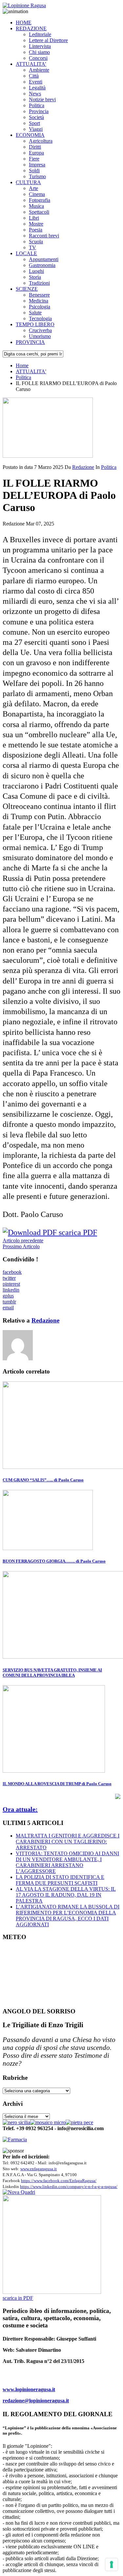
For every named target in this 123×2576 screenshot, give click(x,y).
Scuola (36, 242)
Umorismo (40, 336)
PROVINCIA (30, 342)
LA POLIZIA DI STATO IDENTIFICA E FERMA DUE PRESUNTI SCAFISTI (60, 1880)
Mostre (36, 224)
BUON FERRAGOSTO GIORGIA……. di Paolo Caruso (54, 1561)
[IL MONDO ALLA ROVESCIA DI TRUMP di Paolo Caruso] (54, 1771)
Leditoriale (40, 34)
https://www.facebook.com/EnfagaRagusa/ (59, 2181)
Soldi (34, 170)
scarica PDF (77, 1232)
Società (36, 117)
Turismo (37, 176)
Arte (33, 188)
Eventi (36, 82)
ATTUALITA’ (31, 64)
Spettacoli (39, 212)
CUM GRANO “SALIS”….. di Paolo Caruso (43, 1480)
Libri (34, 218)
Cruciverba (40, 330)
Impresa (37, 165)
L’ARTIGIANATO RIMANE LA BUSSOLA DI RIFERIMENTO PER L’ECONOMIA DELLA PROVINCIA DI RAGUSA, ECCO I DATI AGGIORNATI (68, 1916)
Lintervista (40, 46)
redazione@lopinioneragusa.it (36, 2401)
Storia (35, 277)
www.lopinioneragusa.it (29, 2389)
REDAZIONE (31, 28)
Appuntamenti (44, 259)
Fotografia (40, 200)
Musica (36, 206)
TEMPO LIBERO (35, 324)
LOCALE (26, 253)
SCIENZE (27, 289)
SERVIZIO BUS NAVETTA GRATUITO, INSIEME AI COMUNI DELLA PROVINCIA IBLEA (52, 1673)
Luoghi (36, 271)
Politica (37, 105)
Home (22, 365)
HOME (24, 23)
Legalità (37, 88)
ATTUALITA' (31, 371)
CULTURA (28, 182)
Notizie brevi (42, 99)
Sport (34, 123)
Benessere (39, 295)
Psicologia (40, 307)
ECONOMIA (30, 135)
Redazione (83, 467)
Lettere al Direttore (48, 40)
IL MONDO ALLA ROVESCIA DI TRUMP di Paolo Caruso (57, 1784)
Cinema (37, 194)
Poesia (36, 230)
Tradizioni (39, 283)
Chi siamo (39, 52)
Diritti (35, 147)
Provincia (39, 111)
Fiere (34, 159)
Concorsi (38, 58)
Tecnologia (40, 318)
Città (34, 76)
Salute (35, 313)
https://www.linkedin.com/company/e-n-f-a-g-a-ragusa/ (69, 2187)
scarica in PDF (18, 2298)
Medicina (39, 301)
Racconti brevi (44, 236)
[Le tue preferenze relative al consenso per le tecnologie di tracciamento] (112, 2564)
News (35, 94)
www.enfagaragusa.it (39, 2169)
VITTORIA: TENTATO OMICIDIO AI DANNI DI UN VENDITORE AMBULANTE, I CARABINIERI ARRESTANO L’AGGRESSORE (67, 1862)
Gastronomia (42, 265)
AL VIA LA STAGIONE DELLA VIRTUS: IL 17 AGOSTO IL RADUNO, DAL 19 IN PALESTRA (66, 1895)
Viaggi (36, 129)
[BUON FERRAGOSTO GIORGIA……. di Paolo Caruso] (48, 1548)
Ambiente (39, 70)
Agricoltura (41, 141)
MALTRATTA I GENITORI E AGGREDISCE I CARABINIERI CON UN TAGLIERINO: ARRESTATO (68, 1842)
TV (32, 247)
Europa (36, 153)
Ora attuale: (20, 1809)
